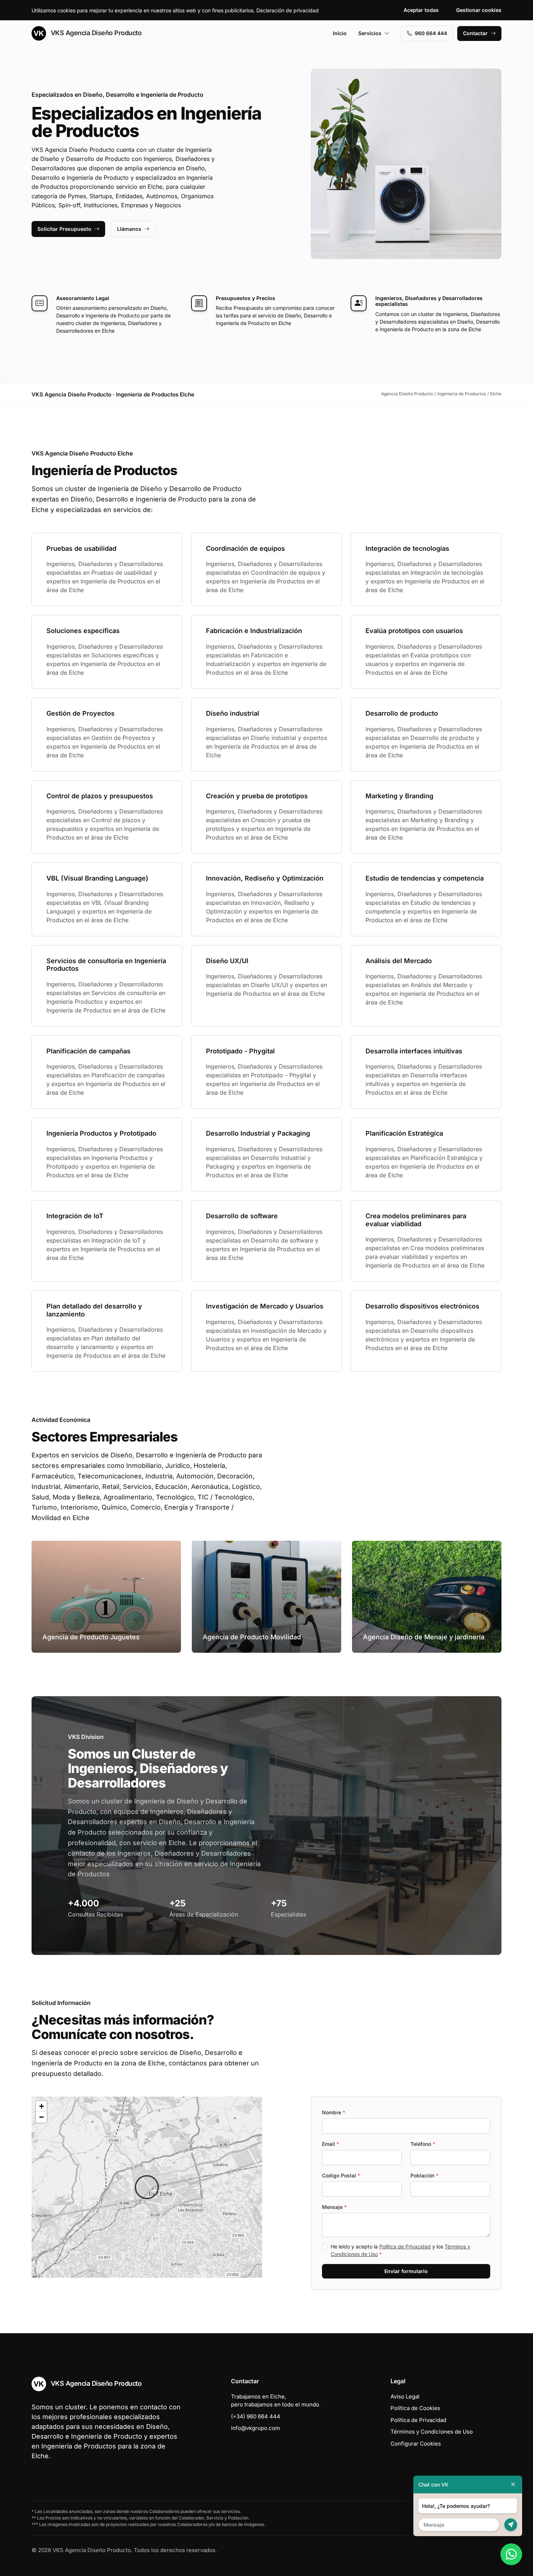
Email (330, 2144)
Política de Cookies (415, 2408)
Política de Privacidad (405, 2246)
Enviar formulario (406, 2271)
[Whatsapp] (511, 2554)
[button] (147, 2187)
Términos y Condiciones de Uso (432, 2432)
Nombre (334, 2112)
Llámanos (129, 229)
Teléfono (423, 2144)
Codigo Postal (341, 2175)
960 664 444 (431, 33)
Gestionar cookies (479, 10)
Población (424, 2175)
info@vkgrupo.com (255, 2428)
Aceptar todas (421, 10)
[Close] (513, 2485)
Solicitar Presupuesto (64, 229)
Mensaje (334, 2207)
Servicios (370, 33)
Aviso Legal (405, 2396)
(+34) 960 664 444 (256, 2416)
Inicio (340, 33)
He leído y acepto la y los (400, 2250)
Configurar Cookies (416, 2444)
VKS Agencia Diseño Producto (95, 33)
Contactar (475, 33)
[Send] (511, 2525)
